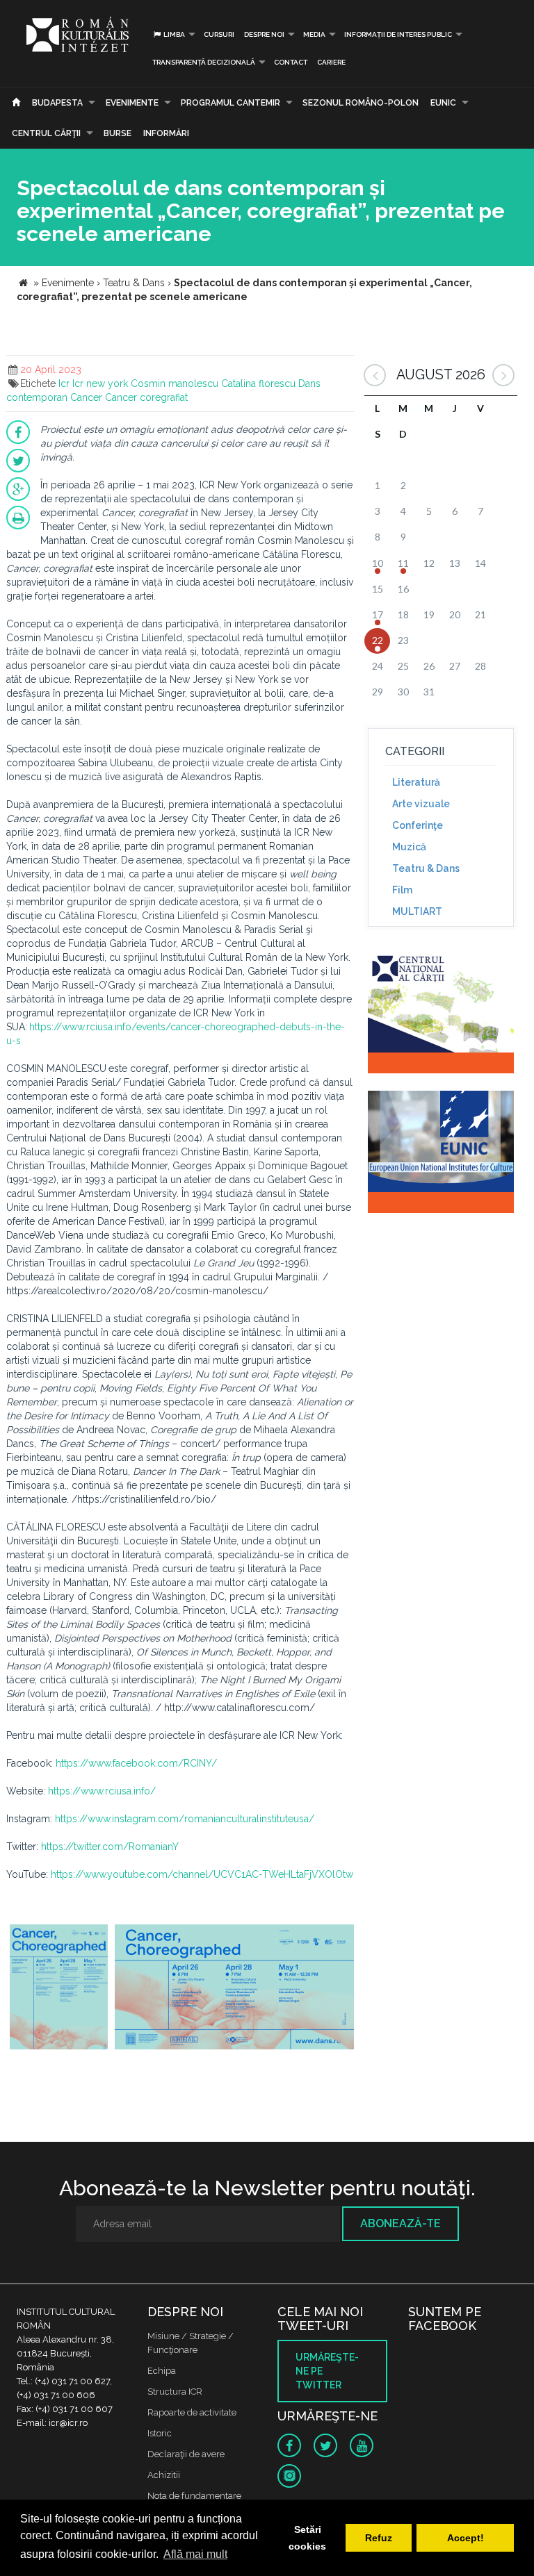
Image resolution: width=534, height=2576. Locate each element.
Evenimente (132, 103)
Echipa (162, 2371)
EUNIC (443, 103)
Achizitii (164, 2475)
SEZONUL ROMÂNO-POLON (361, 103)
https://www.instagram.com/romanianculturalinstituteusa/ (185, 1819)
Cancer (86, 397)
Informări (166, 133)
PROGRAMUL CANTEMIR (230, 103)
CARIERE (331, 62)
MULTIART (417, 911)
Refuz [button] (379, 2538)
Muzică (409, 847)
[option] (59, 1989)
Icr (64, 383)
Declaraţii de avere (186, 2454)
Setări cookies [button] (307, 2538)
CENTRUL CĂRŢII (46, 133)
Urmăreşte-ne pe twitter (327, 2371)
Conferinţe (418, 825)
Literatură (416, 782)
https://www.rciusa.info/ (102, 1791)
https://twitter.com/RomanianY (110, 1847)
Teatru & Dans (426, 868)
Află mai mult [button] (195, 2554)
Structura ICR (175, 2392)
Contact (291, 62)
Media (314, 34)
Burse (118, 133)
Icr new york (100, 383)
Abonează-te (400, 2223)
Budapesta (57, 103)
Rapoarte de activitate (192, 2412)
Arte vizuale (421, 804)
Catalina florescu (258, 383)
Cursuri (219, 34)
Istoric (160, 2433)
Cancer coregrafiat (146, 397)
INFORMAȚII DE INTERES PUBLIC (398, 34)
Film (402, 890)
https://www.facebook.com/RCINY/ (136, 1763)
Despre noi (264, 34)
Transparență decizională (204, 62)
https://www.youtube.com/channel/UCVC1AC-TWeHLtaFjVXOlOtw (202, 1874)
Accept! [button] (466, 2538)
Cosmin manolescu (175, 383)
